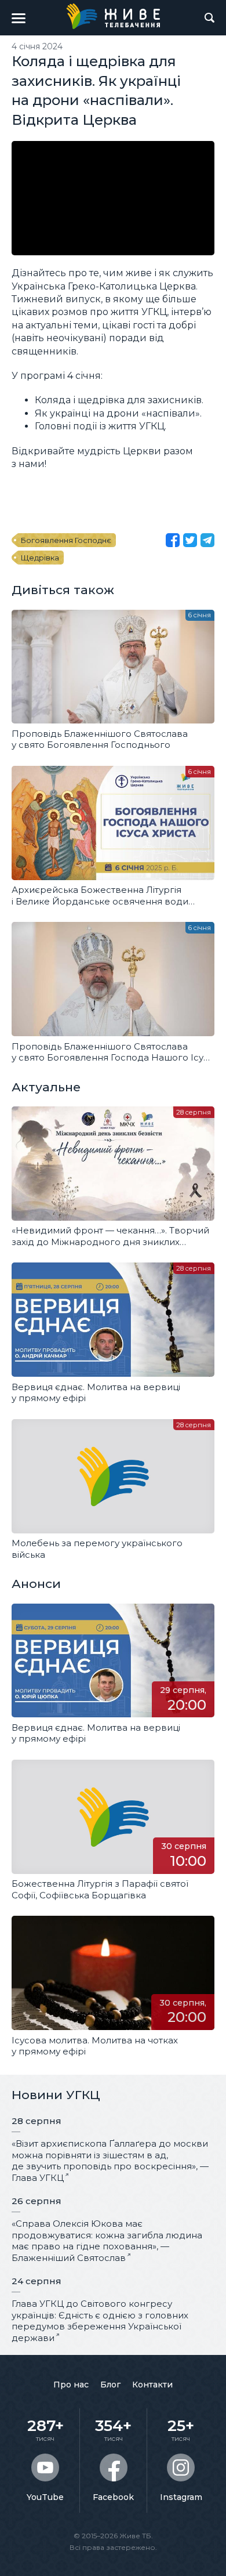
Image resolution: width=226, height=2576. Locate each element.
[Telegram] (207, 540)
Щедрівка (40, 558)
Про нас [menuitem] (71, 2385)
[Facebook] (173, 540)
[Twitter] (190, 540)
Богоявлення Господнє (66, 540)
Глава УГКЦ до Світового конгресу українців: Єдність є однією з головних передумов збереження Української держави (100, 2321)
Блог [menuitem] (110, 2385)
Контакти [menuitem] (152, 2385)
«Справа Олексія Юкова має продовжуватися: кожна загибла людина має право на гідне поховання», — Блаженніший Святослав (107, 2241)
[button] (19, 18)
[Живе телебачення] (113, 16)
